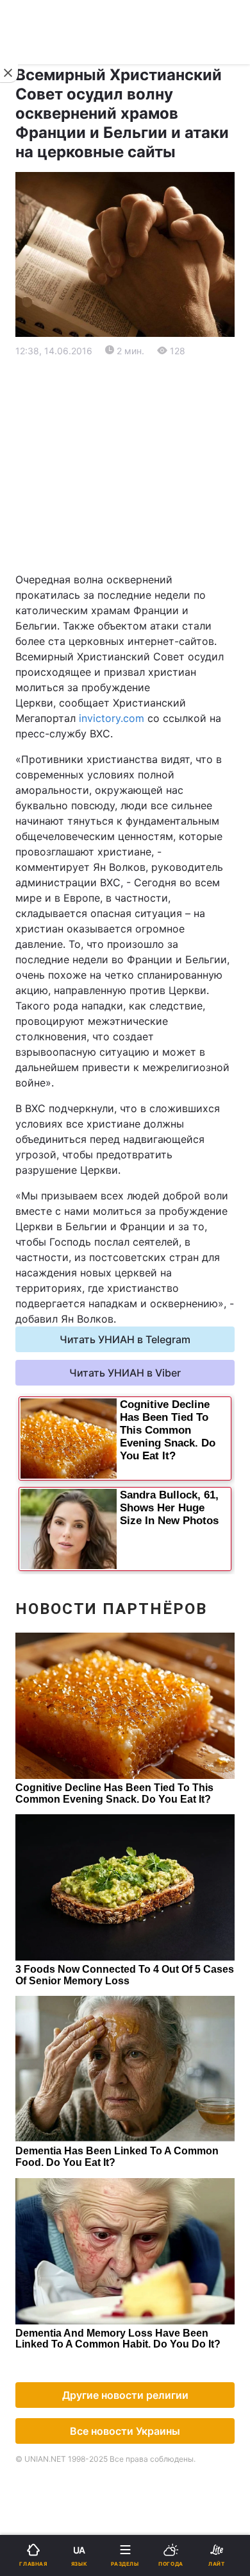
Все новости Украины (125, 2431)
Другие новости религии (125, 2395)
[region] (125, 465)
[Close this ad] (9, 73)
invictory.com (112, 718)
